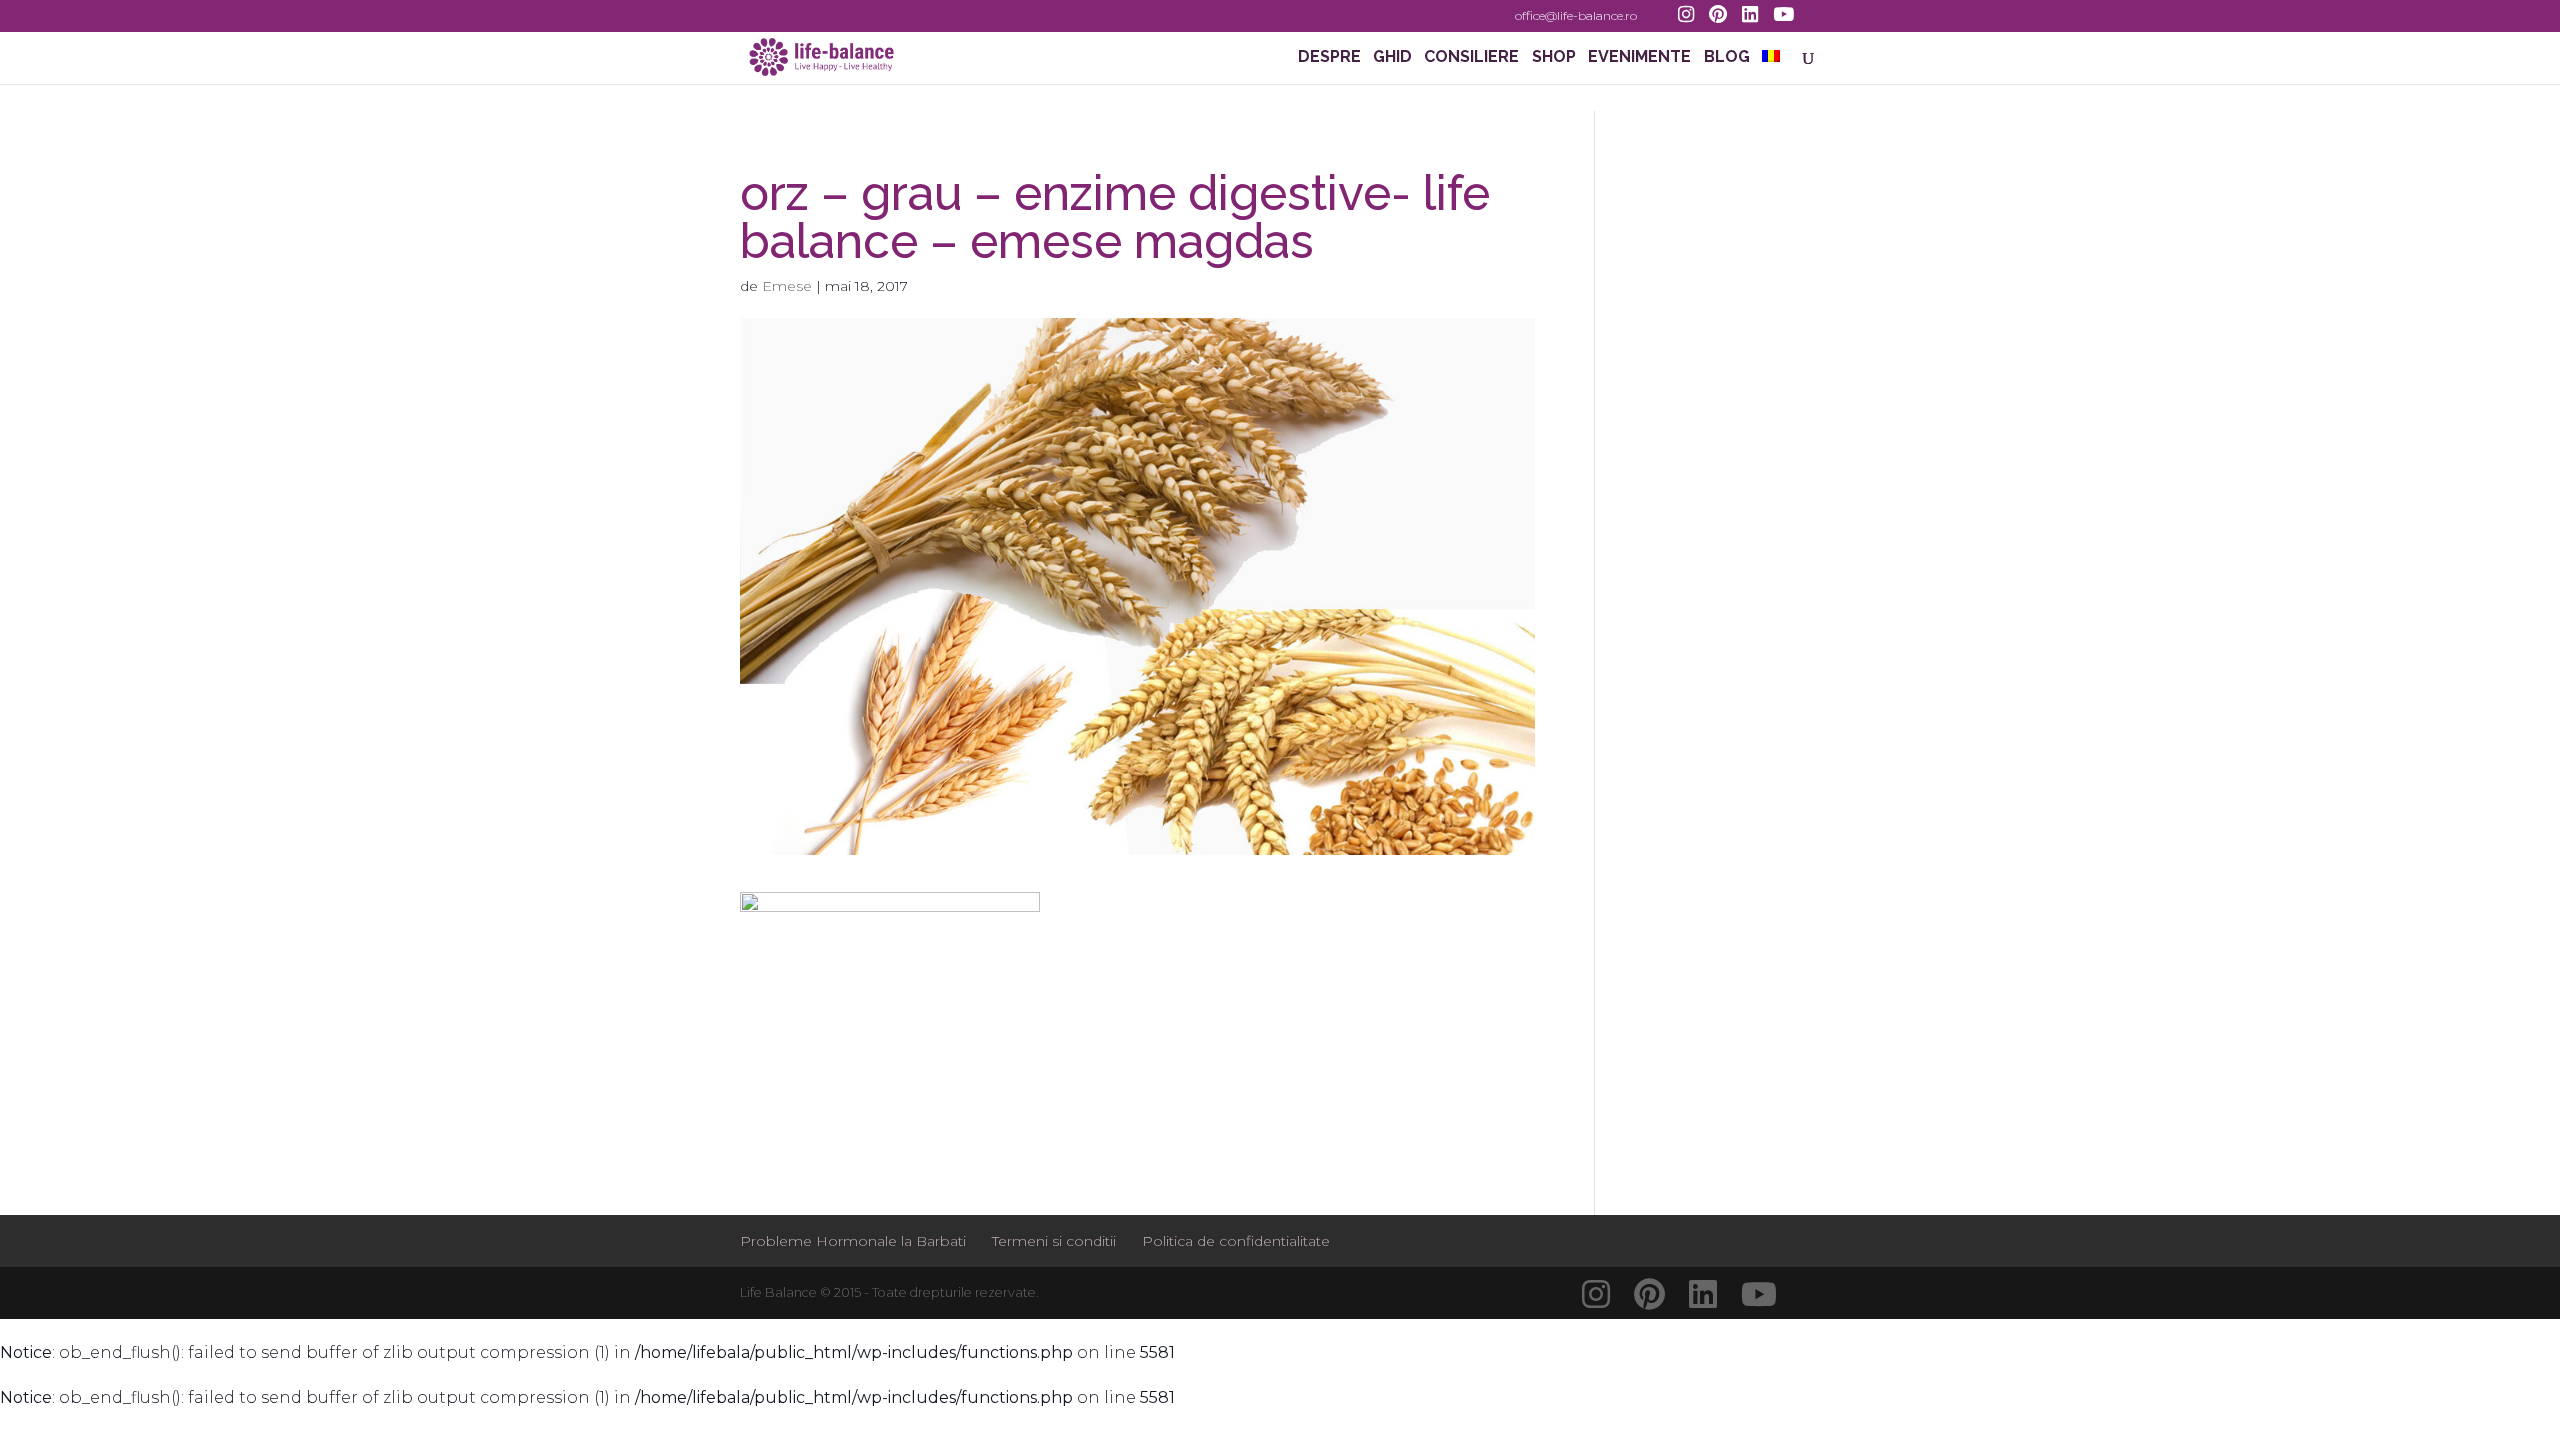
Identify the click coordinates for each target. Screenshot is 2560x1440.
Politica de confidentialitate (1236, 1241)
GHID (1392, 58)
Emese (787, 286)
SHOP (1554, 58)
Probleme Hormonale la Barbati (853, 1241)
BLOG (1727, 58)
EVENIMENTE (1639, 58)
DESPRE (1329, 58)
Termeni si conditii (1054, 1241)
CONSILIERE (1471, 58)
